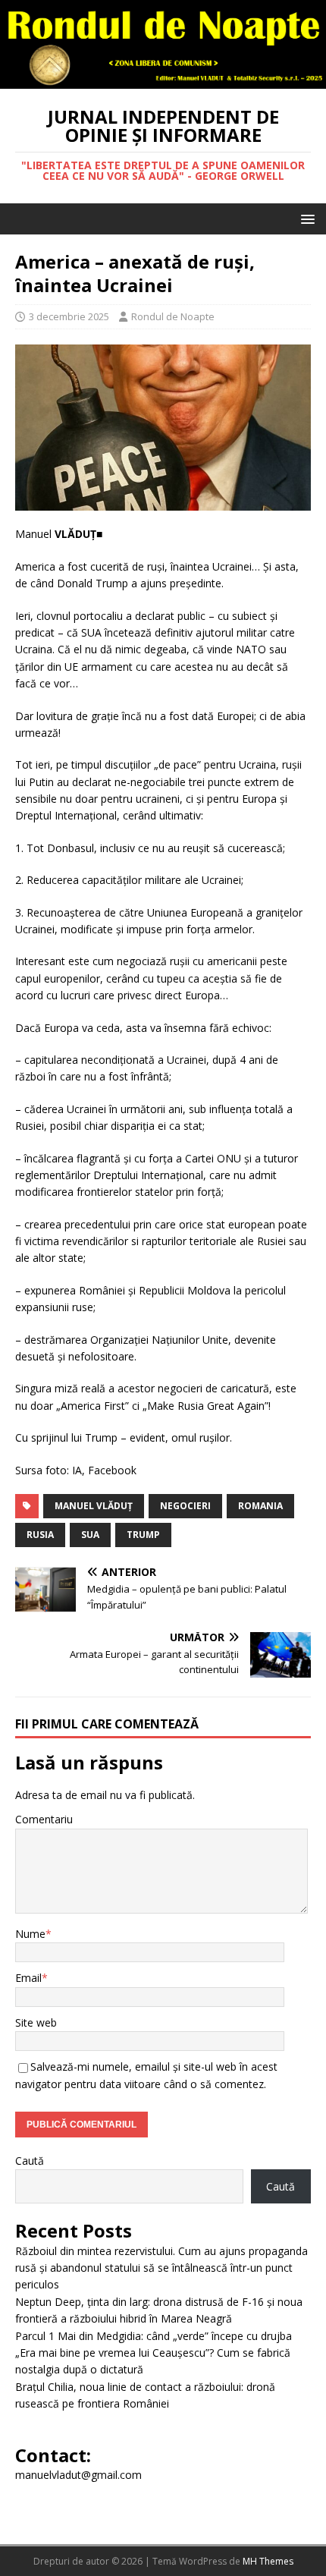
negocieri (185, 1506)
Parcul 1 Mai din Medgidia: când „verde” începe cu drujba (154, 2336)
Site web (36, 2022)
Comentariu (44, 1819)
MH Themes (268, 2561)
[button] (305, 218)
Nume (30, 1934)
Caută (30, 2161)
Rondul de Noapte (173, 316)
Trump (143, 1535)
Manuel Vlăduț (94, 1506)
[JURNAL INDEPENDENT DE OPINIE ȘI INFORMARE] (163, 79)
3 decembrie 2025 (69, 316)
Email (28, 1978)
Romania (260, 1506)
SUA (90, 1535)
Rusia (40, 1535)
